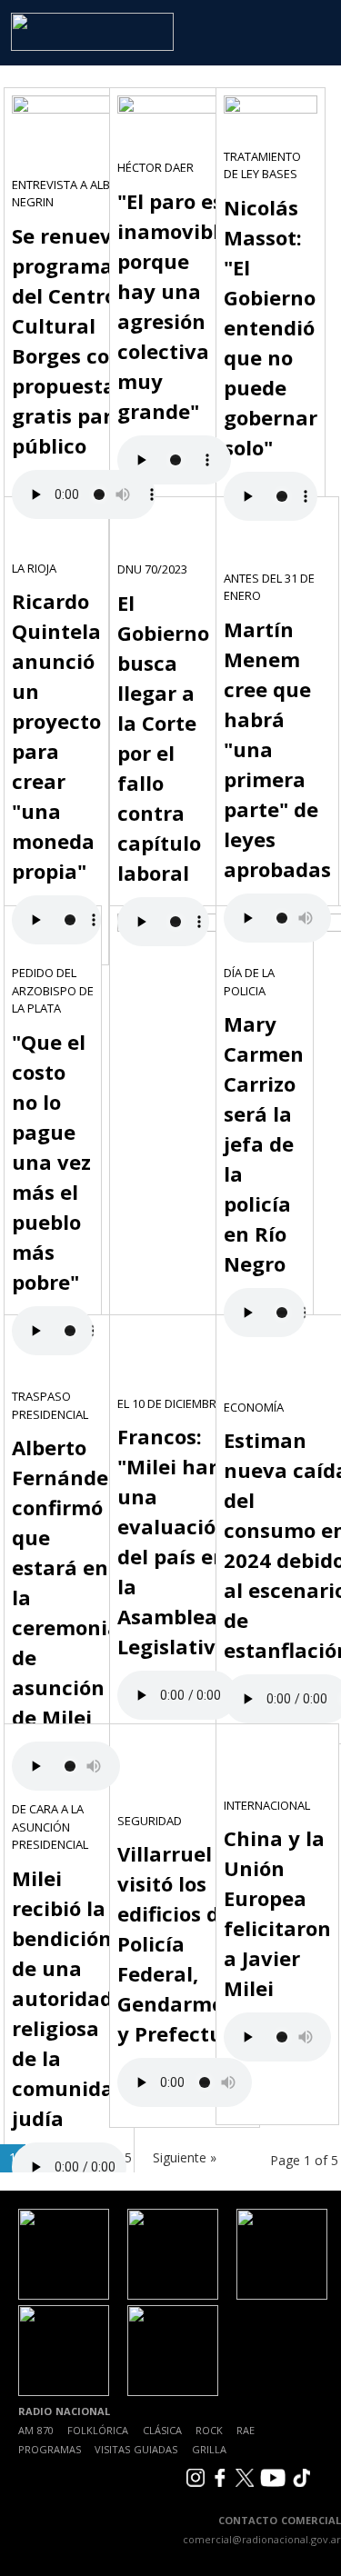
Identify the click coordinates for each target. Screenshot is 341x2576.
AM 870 (36, 2430)
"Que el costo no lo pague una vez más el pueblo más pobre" (51, 1162)
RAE (246, 2430)
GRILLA (209, 2449)
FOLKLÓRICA (98, 2430)
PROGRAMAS (50, 2449)
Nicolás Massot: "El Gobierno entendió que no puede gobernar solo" (271, 327)
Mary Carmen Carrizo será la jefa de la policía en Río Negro (264, 1143)
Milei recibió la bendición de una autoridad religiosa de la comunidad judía (69, 1998)
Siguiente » (185, 2157)
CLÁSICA (162, 2430)
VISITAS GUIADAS (136, 2449)
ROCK (209, 2430)
